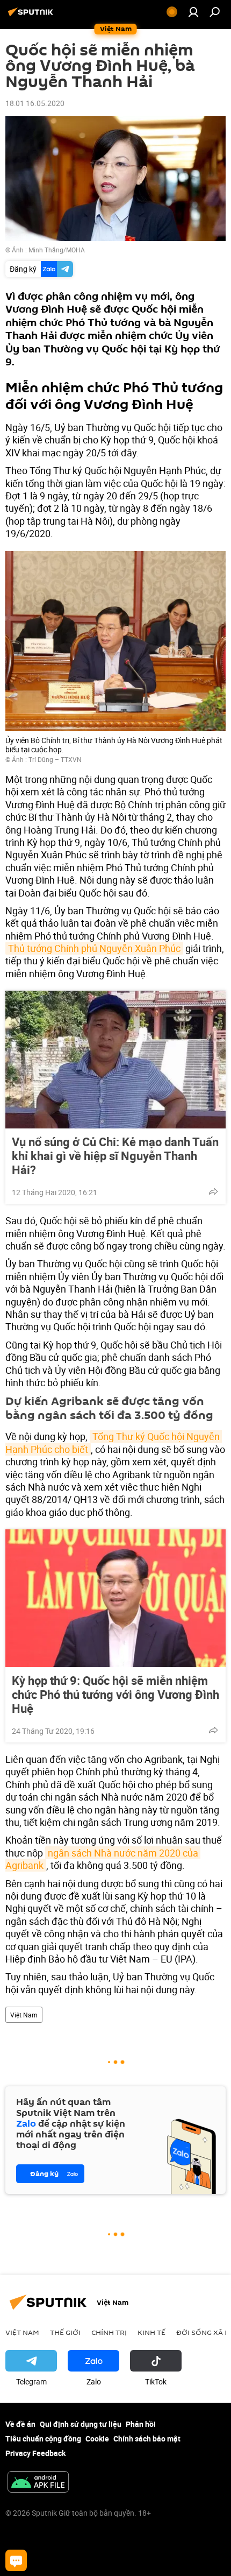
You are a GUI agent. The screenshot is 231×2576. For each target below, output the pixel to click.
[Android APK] (38, 2483)
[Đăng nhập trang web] (193, 12)
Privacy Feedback (35, 2453)
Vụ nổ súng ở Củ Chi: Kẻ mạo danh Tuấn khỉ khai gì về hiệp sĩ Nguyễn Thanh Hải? (115, 1156)
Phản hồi (141, 2424)
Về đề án (20, 2424)
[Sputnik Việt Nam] (32, 16)
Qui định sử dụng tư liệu (81, 2424)
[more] (213, 1191)
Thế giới (65, 2332)
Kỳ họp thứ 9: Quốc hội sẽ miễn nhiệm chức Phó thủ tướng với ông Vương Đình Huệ (115, 1695)
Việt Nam (24, 2015)
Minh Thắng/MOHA (57, 250)
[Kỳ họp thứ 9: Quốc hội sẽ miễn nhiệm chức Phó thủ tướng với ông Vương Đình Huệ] (115, 1598)
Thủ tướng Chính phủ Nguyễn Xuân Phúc (94, 948)
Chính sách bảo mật (147, 2439)
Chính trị (109, 2332)
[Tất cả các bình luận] (16, 2560)
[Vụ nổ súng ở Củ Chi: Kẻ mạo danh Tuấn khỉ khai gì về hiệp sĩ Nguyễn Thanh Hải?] (115, 1060)
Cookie (97, 2439)
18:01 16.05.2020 (35, 103)
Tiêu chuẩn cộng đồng (43, 2439)
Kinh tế (151, 2332)
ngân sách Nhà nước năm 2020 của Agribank (103, 1859)
